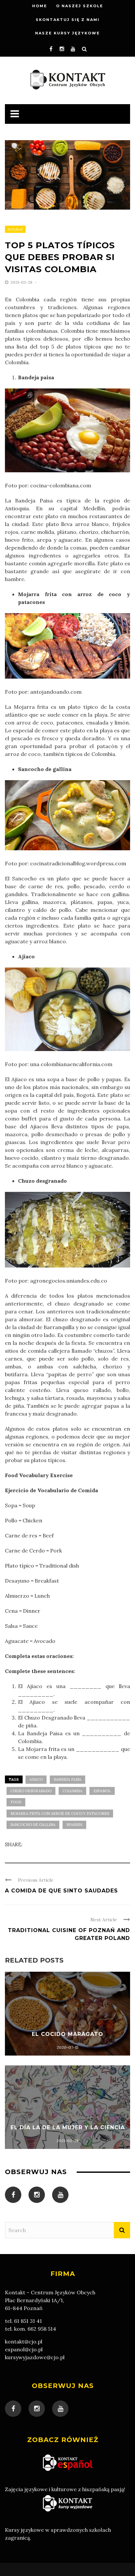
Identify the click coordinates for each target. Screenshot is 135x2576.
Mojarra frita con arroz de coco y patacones (60, 1814)
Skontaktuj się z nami (68, 20)
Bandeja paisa (67, 1779)
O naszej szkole (80, 6)
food (16, 1802)
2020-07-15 (68, 2047)
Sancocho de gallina (33, 1825)
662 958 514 (42, 2329)
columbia (72, 1791)
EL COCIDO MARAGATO (67, 2034)
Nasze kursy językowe (67, 33)
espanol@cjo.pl (24, 2349)
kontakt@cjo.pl (24, 2341)
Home (40, 6)
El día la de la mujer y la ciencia (68, 2127)
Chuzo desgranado (31, 1791)
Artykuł (15, 229)
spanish (74, 1825)
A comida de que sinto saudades (61, 1891)
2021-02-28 (68, 2141)
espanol (102, 1791)
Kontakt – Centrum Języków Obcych (50, 2292)
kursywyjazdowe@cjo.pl (35, 2357)
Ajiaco (36, 1779)
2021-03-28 (22, 282)
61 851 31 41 (28, 2321)
